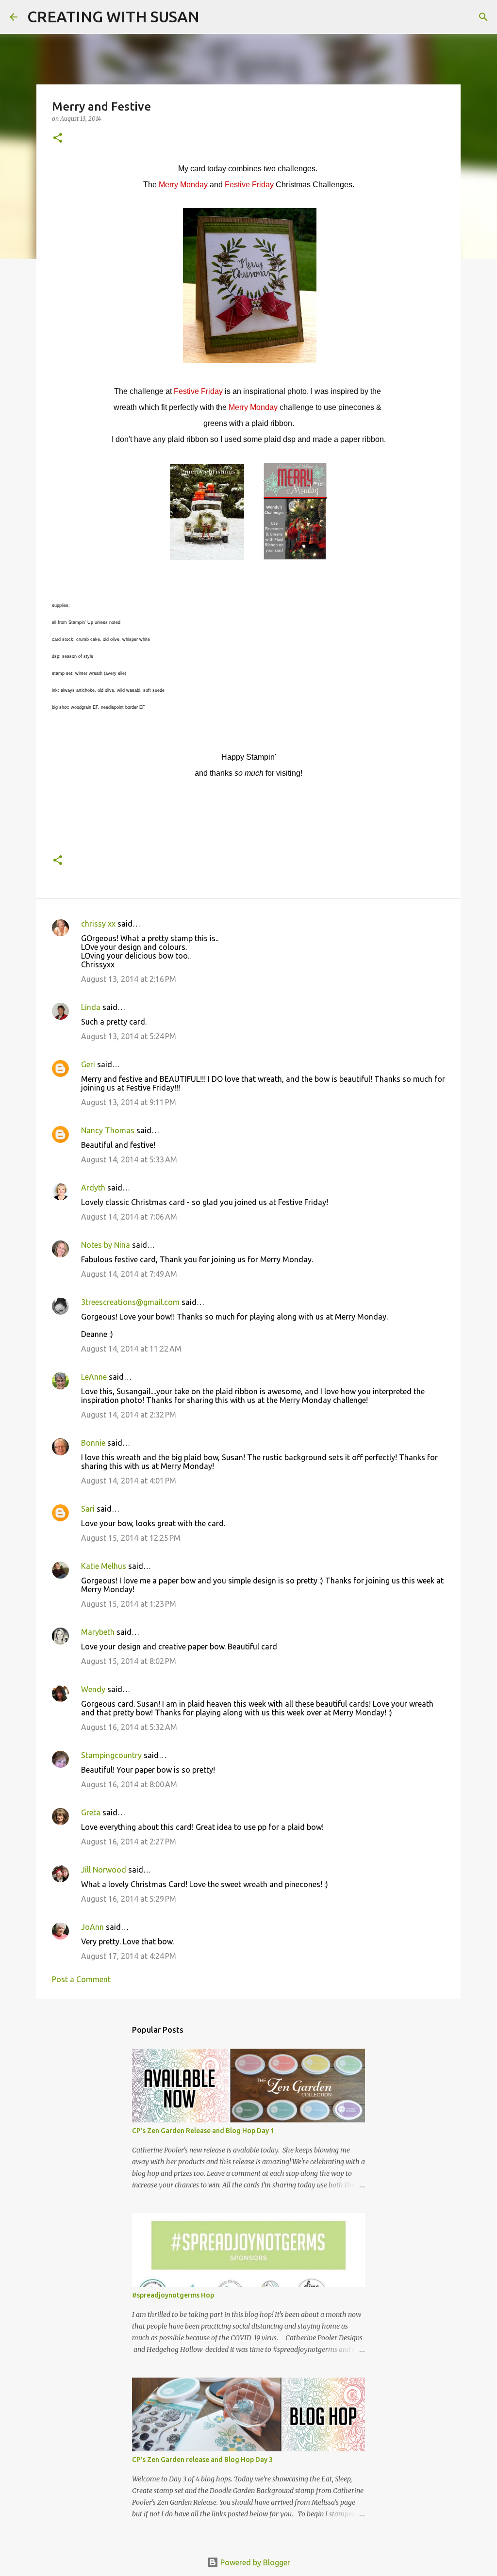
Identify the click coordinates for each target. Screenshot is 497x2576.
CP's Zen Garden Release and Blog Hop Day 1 (203, 2131)
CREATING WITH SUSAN (113, 16)
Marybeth (98, 1632)
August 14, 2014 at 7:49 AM (129, 1274)
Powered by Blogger (254, 2562)
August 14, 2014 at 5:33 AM (129, 1159)
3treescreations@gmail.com (130, 1302)
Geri (88, 1064)
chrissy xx (98, 924)
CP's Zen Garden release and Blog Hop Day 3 (202, 2460)
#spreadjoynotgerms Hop (173, 2295)
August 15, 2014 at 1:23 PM (129, 1604)
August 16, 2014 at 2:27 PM (129, 1842)
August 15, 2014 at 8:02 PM (129, 1661)
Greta (91, 1812)
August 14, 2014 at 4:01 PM (129, 1481)
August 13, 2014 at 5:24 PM (129, 1036)
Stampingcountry (111, 1755)
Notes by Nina (106, 1245)
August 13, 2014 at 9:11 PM (129, 1102)
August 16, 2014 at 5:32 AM (129, 1727)
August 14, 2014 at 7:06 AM (129, 1217)
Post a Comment (81, 1979)
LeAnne (94, 1377)
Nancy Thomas (108, 1130)
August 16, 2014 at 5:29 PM (129, 1899)
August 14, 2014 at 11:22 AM (131, 1349)
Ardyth (93, 1188)
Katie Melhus (104, 1566)
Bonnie (93, 1443)
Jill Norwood (104, 1870)
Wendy (93, 1689)
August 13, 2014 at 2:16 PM (129, 979)
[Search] (213, 17)
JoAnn (92, 1927)
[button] (58, 139)
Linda (91, 1007)
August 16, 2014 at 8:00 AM (129, 1784)
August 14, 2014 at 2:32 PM (129, 1415)
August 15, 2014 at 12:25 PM (131, 1538)
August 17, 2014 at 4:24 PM (129, 1956)
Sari (88, 1509)
